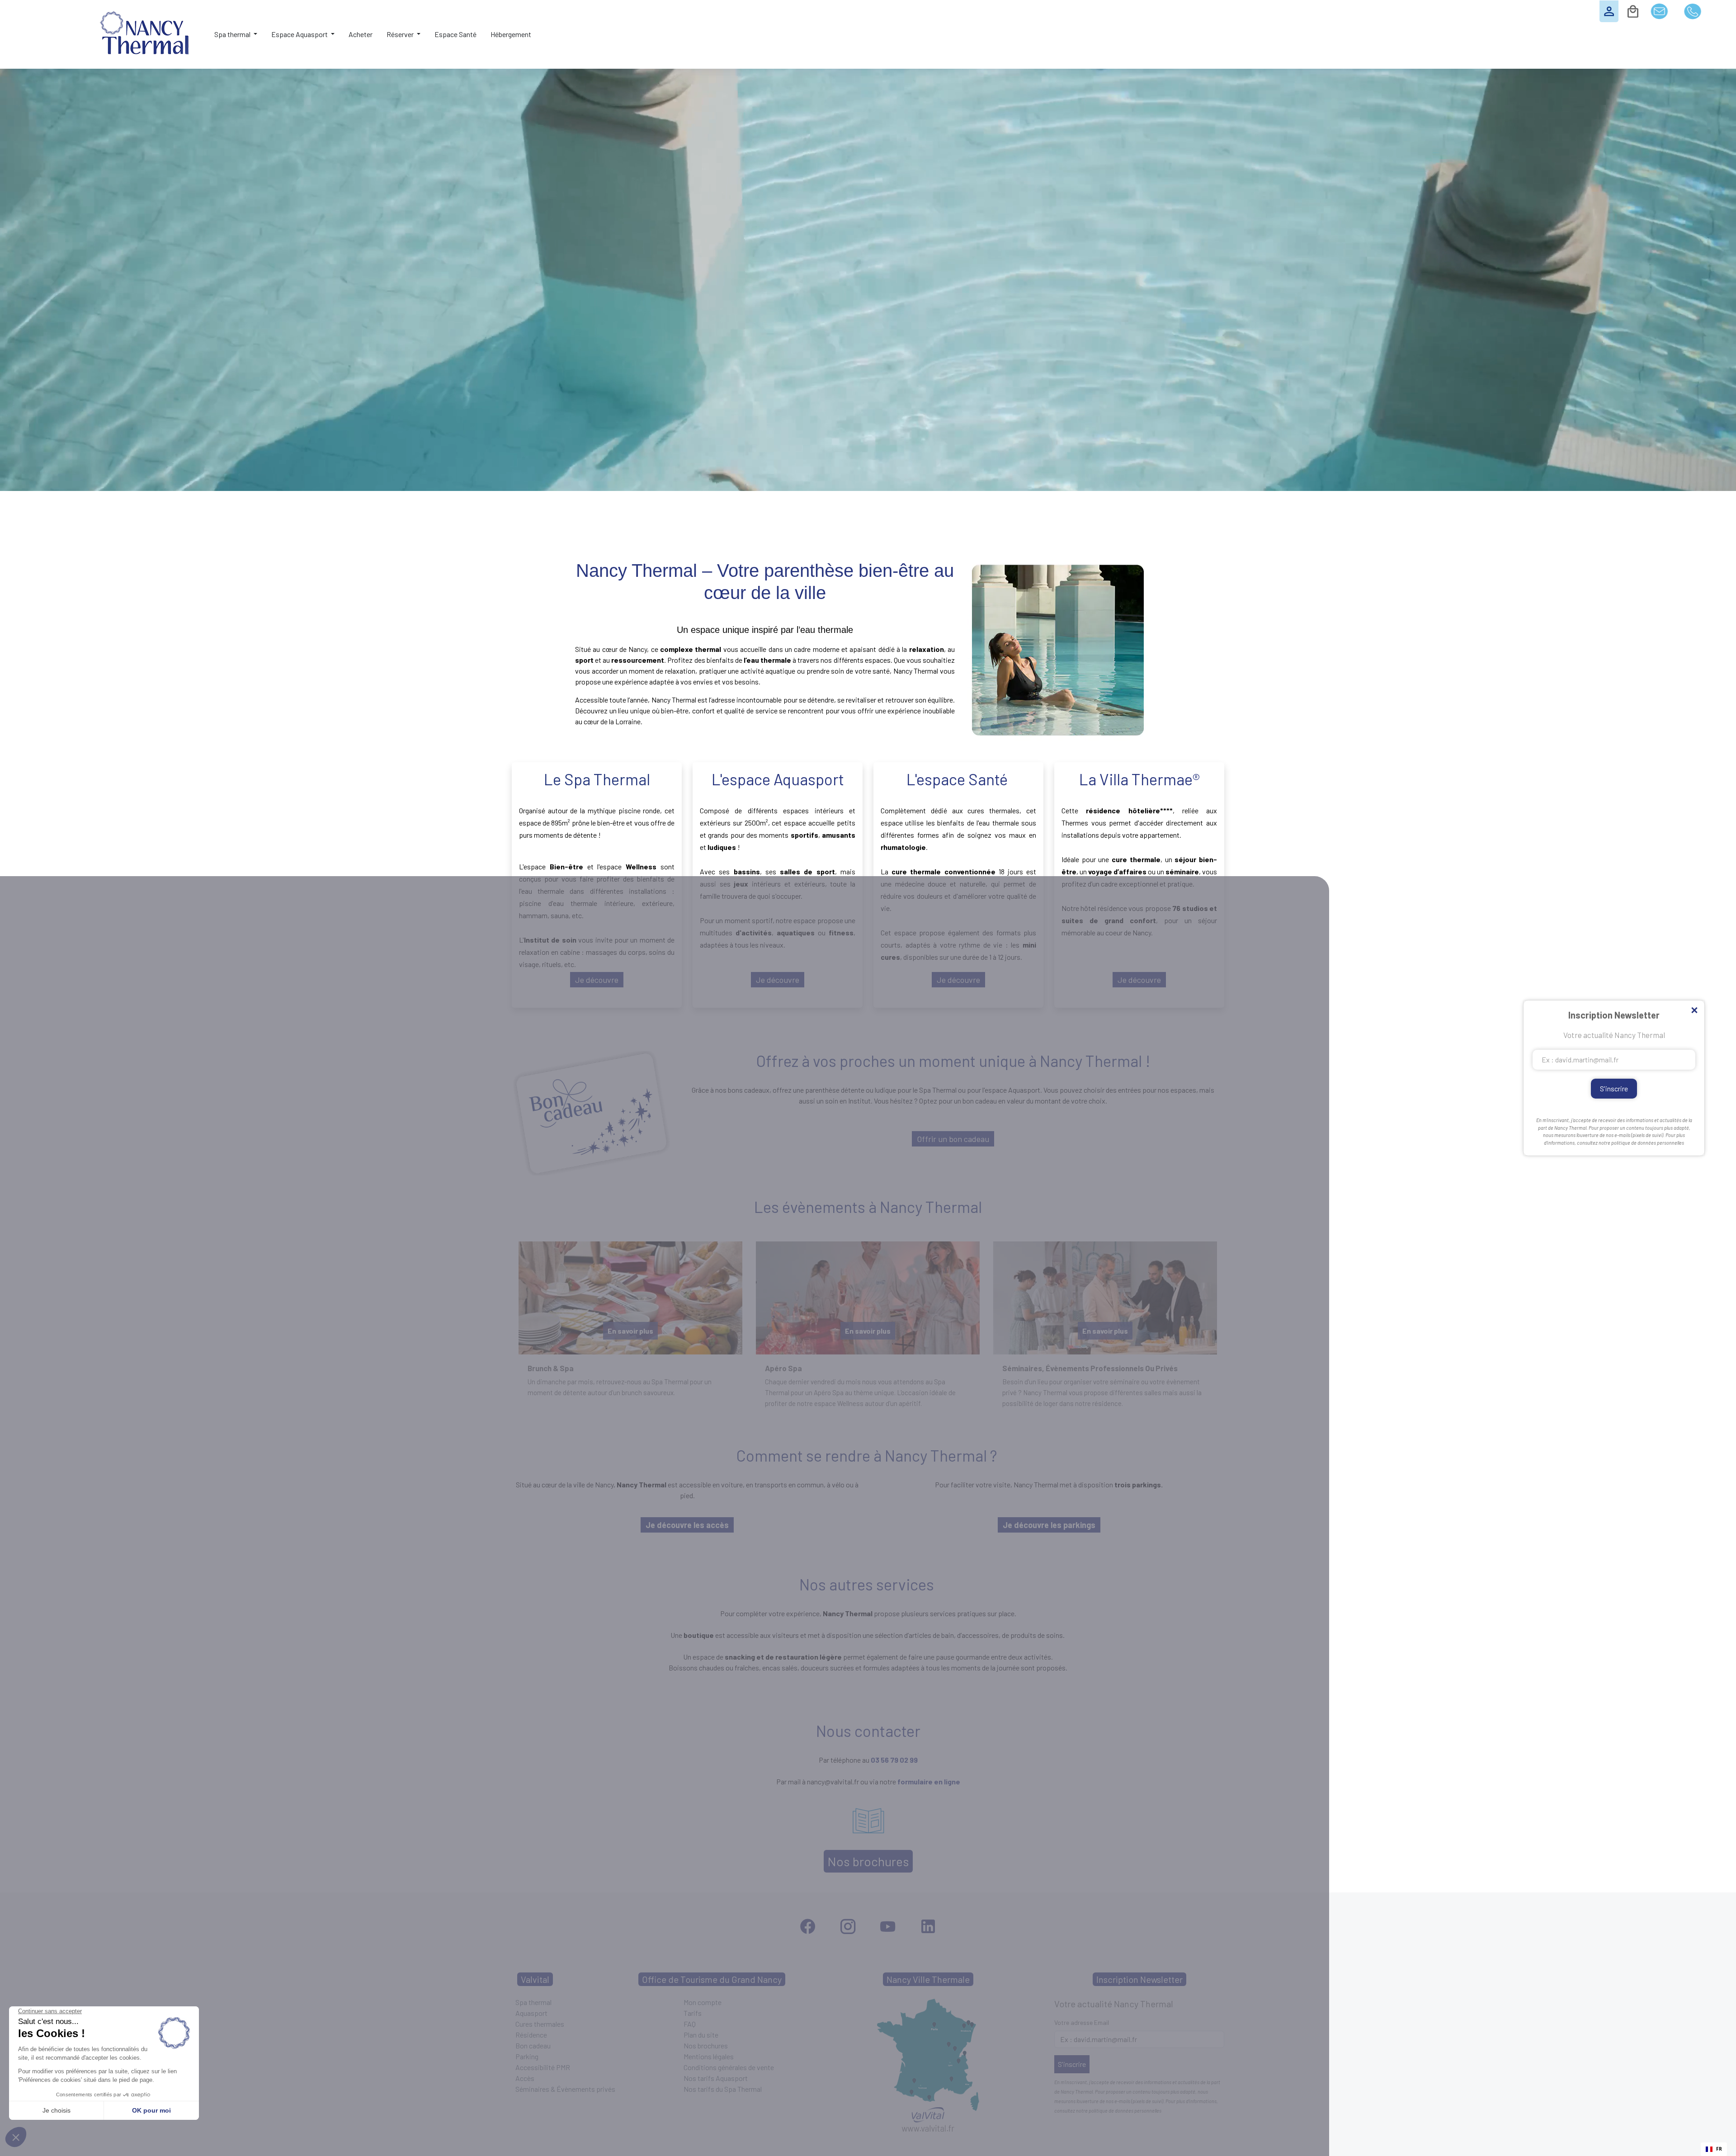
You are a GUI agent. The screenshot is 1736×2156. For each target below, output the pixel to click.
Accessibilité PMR (543, 2067)
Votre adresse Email (1082, 2022)
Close (1694, 1011)
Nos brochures (868, 1861)
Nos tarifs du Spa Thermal (723, 2089)
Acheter (361, 34)
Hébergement (511, 34)
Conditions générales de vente (729, 2067)
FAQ (690, 2024)
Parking (527, 2056)
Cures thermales (540, 2024)
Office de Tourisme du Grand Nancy (712, 1979)
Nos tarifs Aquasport (716, 2078)
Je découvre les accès (687, 1525)
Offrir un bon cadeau (953, 1139)
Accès (525, 2078)
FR (1719, 2149)
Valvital (535, 1979)
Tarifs (693, 2013)
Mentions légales (709, 2056)
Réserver (401, 34)
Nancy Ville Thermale (928, 1979)
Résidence (531, 2035)
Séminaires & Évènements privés (565, 2089)
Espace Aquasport (300, 34)
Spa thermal (233, 34)
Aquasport (531, 2013)
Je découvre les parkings (1049, 1525)
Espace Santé (455, 34)
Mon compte (703, 2002)
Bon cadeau (533, 2045)
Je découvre (597, 980)
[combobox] (1714, 2149)
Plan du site (701, 2035)
